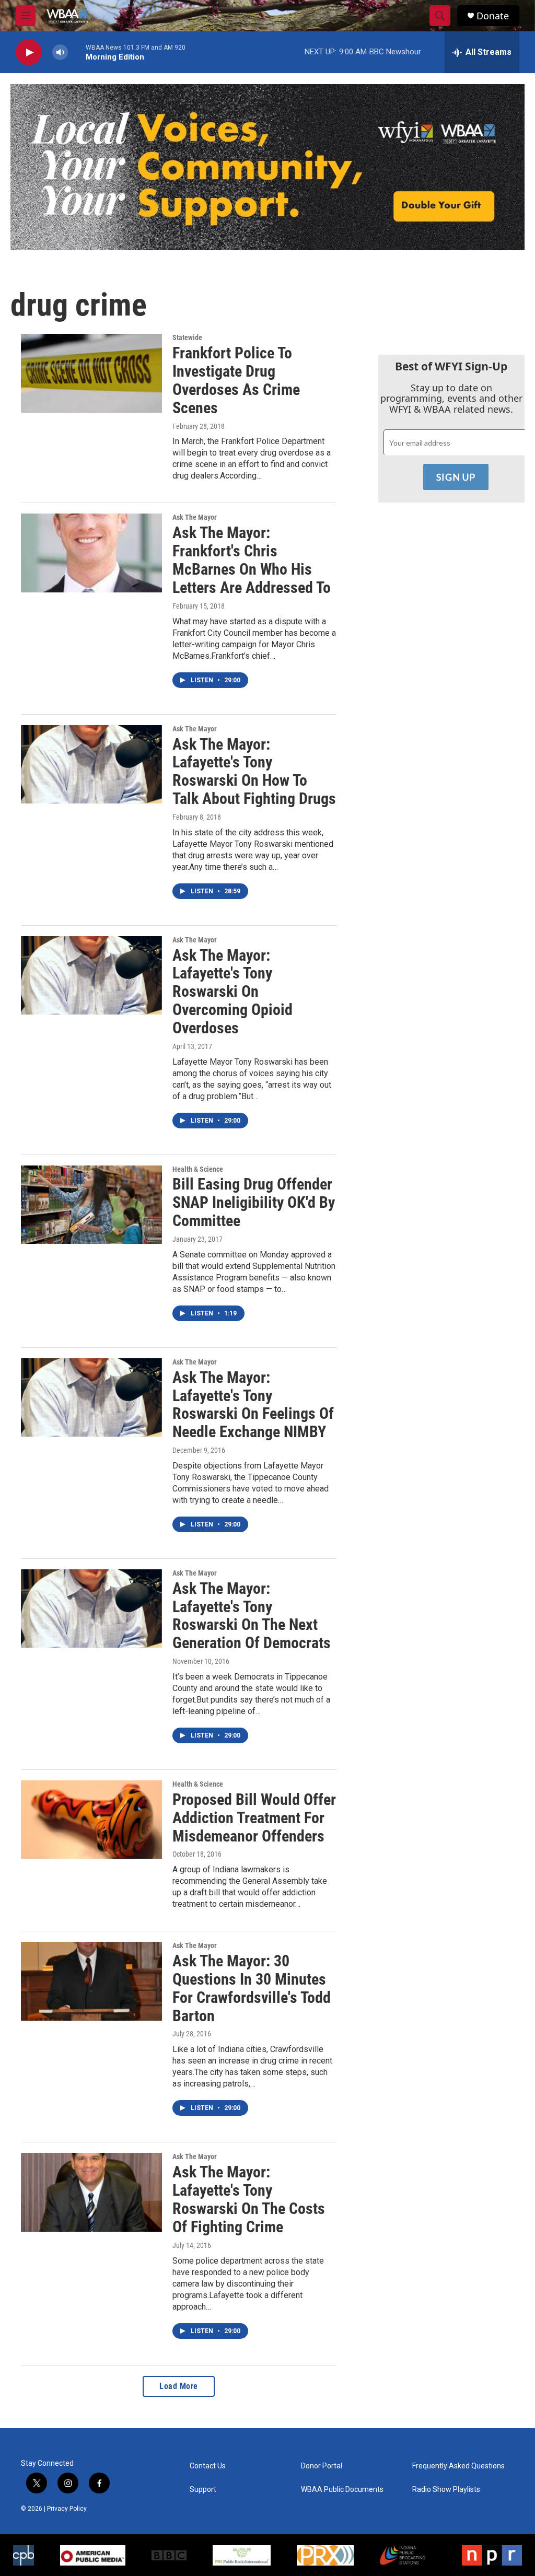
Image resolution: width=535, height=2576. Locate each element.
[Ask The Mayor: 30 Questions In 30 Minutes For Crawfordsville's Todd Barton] (91, 1981)
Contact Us (208, 2466)
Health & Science (198, 1169)
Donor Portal (322, 2466)
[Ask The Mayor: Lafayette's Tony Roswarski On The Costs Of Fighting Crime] (91, 2192)
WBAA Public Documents (342, 2490)
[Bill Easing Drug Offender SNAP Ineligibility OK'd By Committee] (91, 1205)
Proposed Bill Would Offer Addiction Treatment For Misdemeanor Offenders (254, 1818)
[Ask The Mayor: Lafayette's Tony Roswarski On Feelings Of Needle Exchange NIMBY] (91, 1397)
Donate (493, 16)
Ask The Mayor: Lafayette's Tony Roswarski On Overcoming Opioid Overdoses (232, 992)
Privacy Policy (67, 2509)
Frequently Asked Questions (458, 2466)
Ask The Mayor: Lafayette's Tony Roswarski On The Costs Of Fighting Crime (249, 2199)
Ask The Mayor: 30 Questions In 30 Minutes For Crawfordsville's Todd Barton (252, 1988)
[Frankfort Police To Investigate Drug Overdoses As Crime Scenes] (91, 373)
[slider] (77, 52)
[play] (29, 53)
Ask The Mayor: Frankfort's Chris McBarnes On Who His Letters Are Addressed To (252, 560)
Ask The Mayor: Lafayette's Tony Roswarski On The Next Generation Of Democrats (252, 1616)
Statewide (187, 337)
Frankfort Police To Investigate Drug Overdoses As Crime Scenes (236, 380)
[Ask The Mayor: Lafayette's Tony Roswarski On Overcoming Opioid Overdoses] (91, 975)
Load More (179, 2386)
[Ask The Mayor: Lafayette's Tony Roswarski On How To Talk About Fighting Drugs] (91, 764)
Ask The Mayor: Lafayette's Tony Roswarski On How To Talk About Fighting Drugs (254, 771)
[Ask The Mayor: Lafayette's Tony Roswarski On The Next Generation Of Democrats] (91, 1608)
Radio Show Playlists (446, 2490)
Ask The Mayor (195, 517)
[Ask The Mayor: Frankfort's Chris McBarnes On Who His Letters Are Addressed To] (91, 553)
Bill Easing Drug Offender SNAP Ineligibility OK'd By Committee (254, 1202)
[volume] (60, 53)
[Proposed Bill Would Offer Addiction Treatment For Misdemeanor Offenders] (91, 1820)
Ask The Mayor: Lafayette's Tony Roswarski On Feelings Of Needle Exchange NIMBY (253, 1404)
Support (203, 2490)
